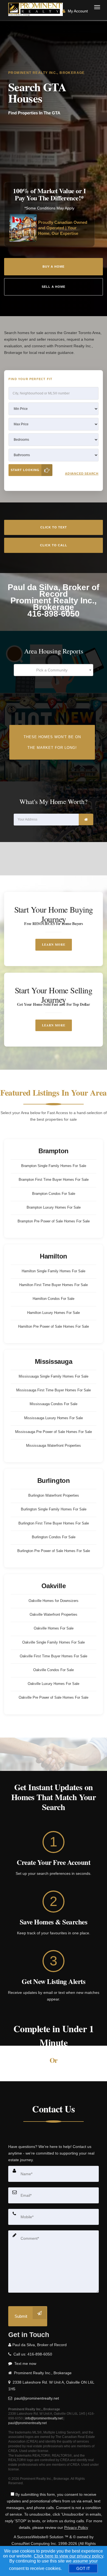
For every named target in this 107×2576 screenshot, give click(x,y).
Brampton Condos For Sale (54, 1194)
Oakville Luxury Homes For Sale (54, 1684)
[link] (86, 819)
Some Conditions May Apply (50, 208)
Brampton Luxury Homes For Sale (54, 1207)
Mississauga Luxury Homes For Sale (54, 1418)
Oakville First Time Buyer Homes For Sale (54, 1656)
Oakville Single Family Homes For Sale (54, 1642)
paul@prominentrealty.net (27, 2423)
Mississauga (54, 1361)
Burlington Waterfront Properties (54, 1495)
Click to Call (54, 545)
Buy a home (54, 267)
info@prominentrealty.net (44, 2418)
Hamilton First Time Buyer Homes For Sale (54, 1285)
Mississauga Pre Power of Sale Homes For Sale (54, 1432)
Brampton (53, 1151)
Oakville (54, 1586)
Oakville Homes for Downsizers (54, 1601)
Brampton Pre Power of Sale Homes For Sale (54, 1221)
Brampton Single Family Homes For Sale (54, 1166)
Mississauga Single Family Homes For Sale (54, 1376)
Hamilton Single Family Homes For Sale (54, 1271)
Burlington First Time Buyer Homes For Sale (54, 1523)
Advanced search (82, 474)
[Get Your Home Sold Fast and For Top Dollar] (54, 1010)
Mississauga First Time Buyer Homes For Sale (54, 1390)
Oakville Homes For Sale (54, 1628)
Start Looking (25, 470)
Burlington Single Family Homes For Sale (54, 1509)
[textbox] (54, 670)
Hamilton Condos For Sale (54, 1299)
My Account (77, 11)
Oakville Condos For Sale (54, 1670)
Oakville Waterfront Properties (54, 1614)
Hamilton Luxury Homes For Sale (54, 1313)
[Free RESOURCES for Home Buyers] (54, 929)
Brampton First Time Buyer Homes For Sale (54, 1180)
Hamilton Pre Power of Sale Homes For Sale (54, 1326)
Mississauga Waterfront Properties (54, 1446)
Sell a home (54, 287)
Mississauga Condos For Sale (54, 1404)
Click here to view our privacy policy (68, 2556)
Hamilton (53, 1256)
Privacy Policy (76, 2527)
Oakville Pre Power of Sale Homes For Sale (54, 1697)
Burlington (54, 1481)
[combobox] (54, 670)
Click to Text (54, 527)
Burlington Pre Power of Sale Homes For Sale (54, 1551)
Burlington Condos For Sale (54, 1537)
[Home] (36, 9)
